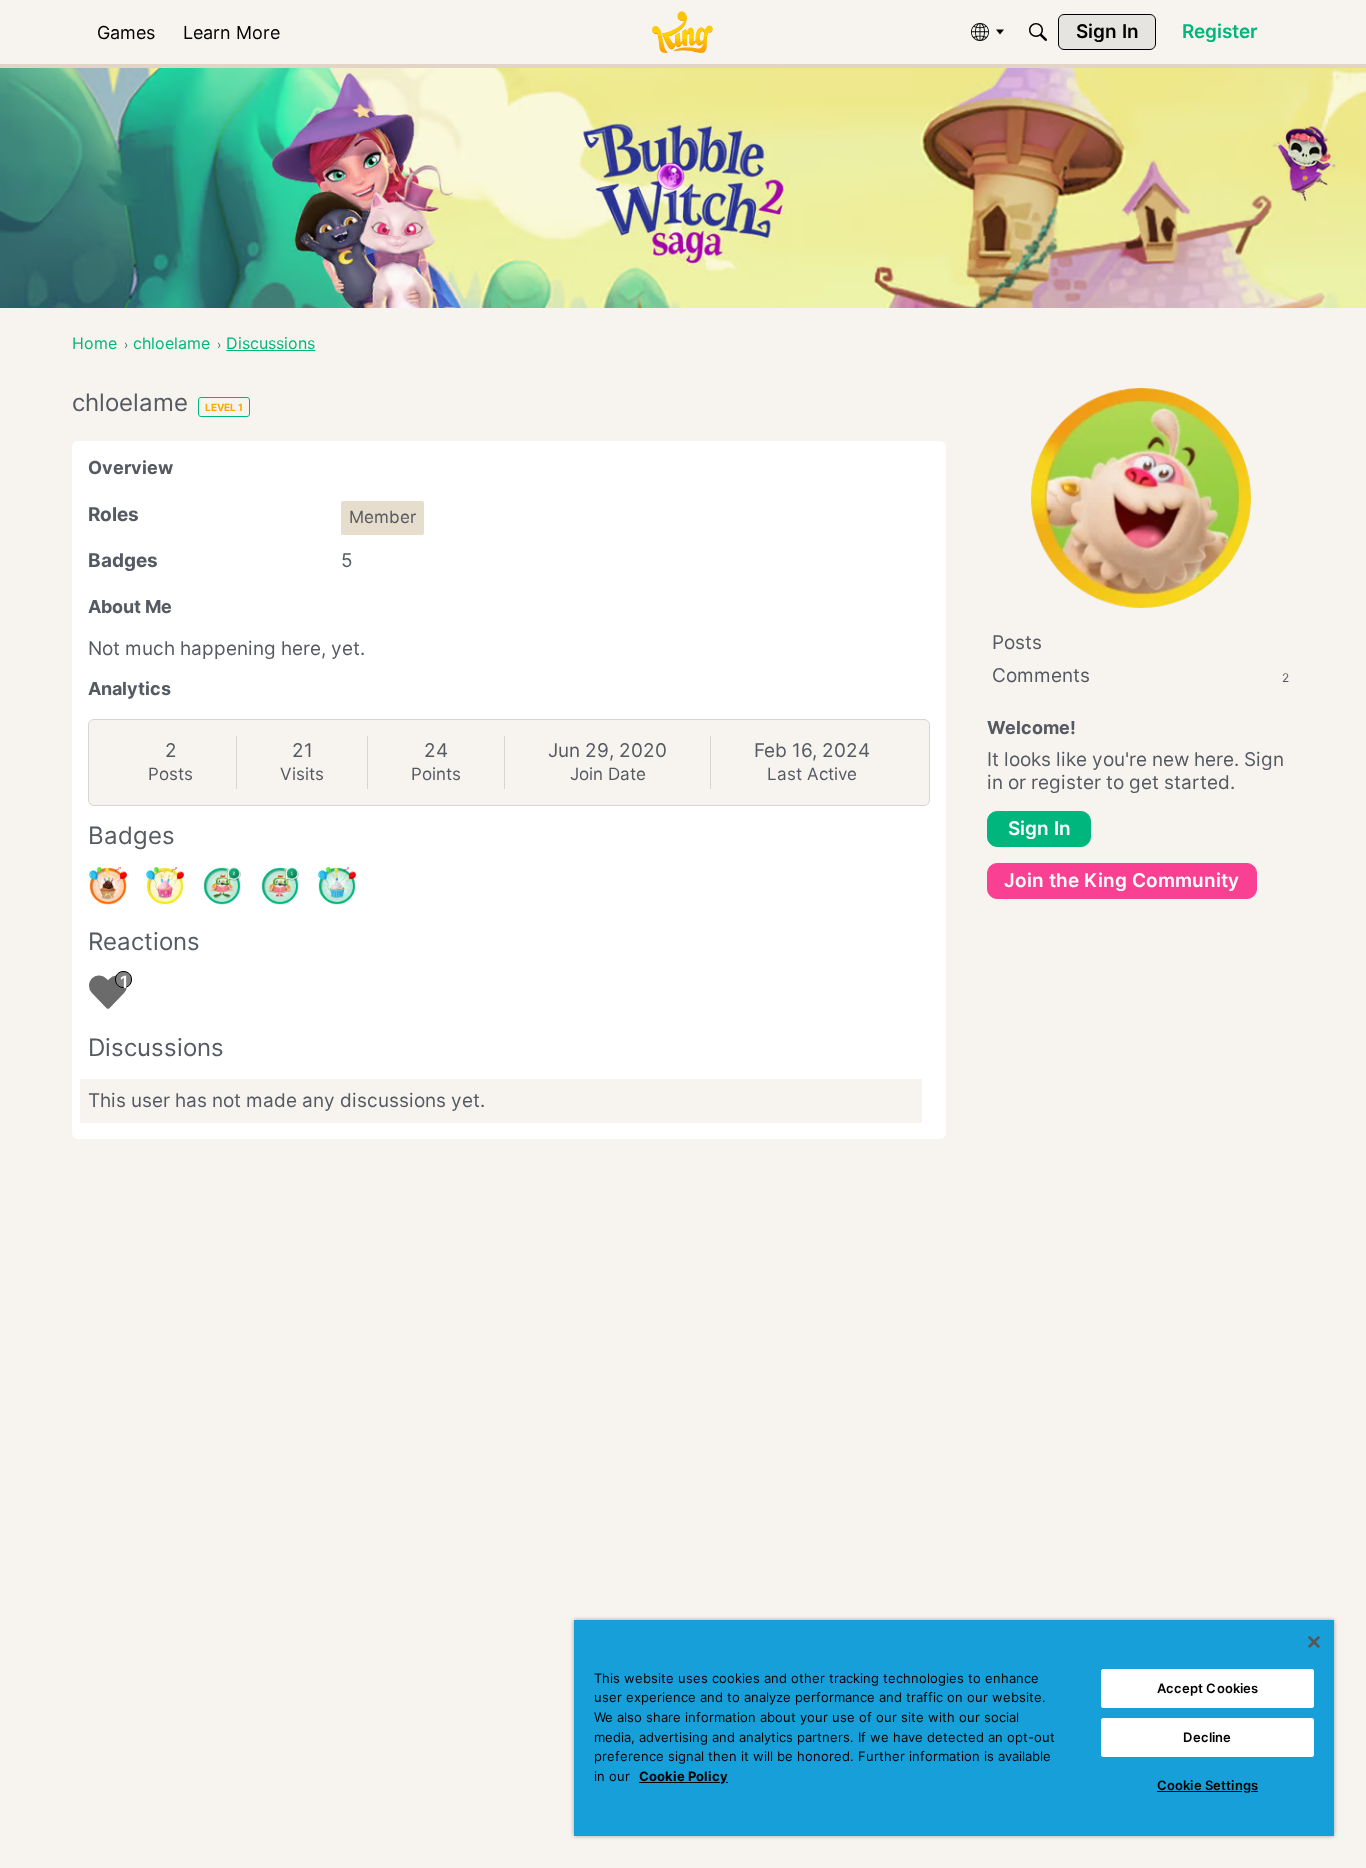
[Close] (1314, 1642)
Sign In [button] (1039, 828)
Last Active (812, 774)
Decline (1207, 1737)
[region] (954, 1728)
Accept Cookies (1208, 1688)
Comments (1140, 675)
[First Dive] (280, 886)
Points (436, 774)
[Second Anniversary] (165, 886)
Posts (170, 774)
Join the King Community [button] (1121, 880)
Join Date (608, 774)
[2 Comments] (222, 886)
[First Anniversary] (337, 886)
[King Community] (682, 32)
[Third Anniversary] (108, 886)
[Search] (1038, 32)
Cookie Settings (1207, 1785)
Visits (302, 774)
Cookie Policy (683, 1776)
